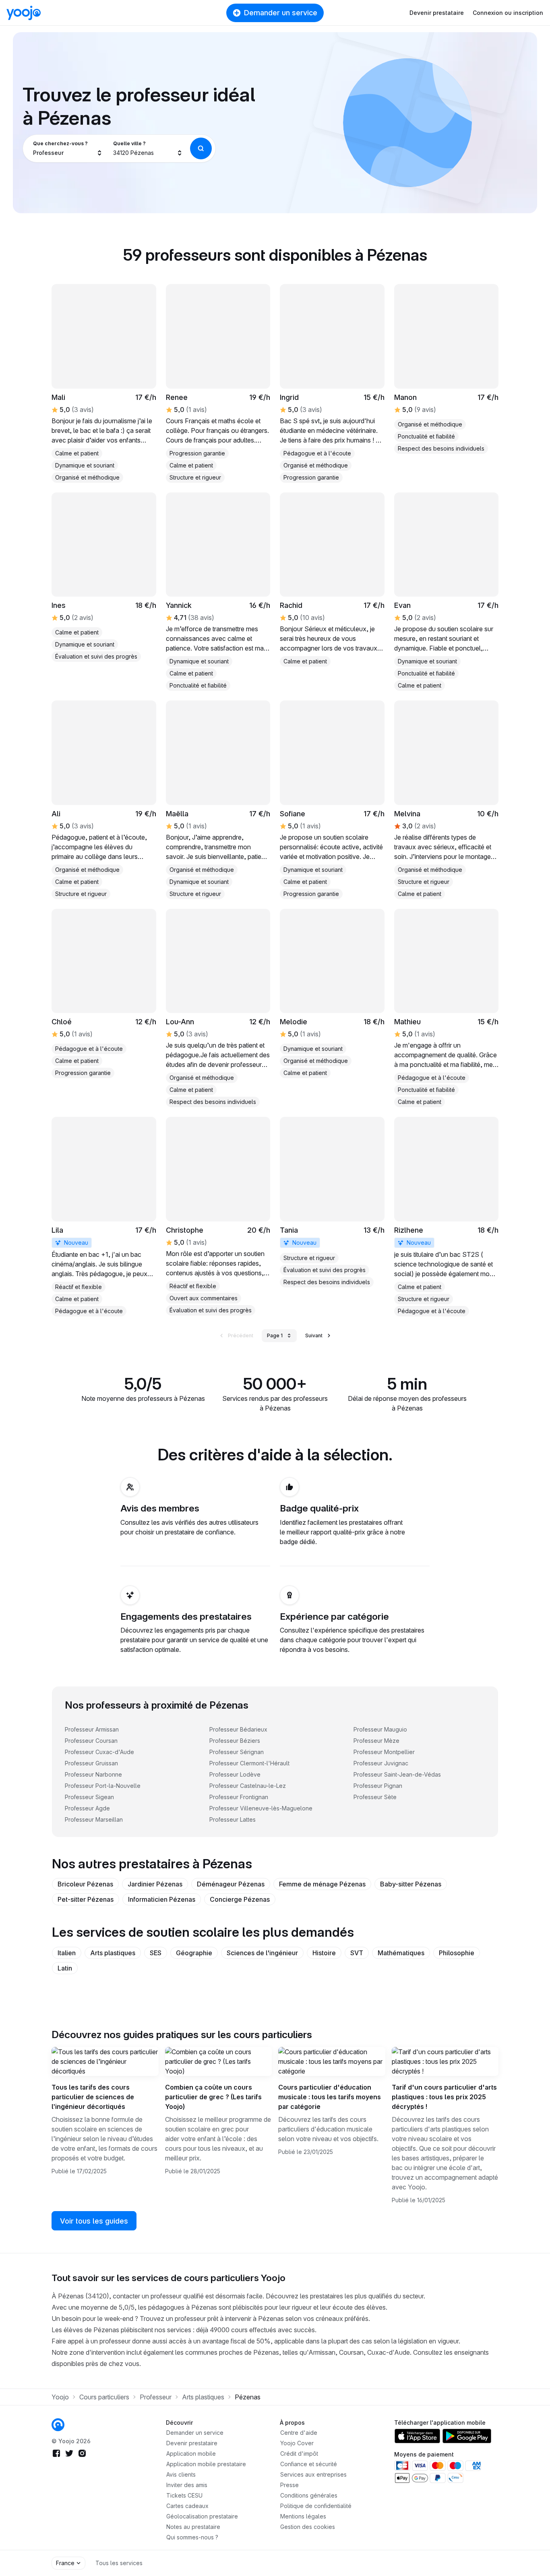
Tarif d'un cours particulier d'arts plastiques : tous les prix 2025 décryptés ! (444, 2097)
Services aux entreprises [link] (313, 2474)
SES (156, 1953)
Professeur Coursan (91, 1741)
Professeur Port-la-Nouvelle (103, 1786)
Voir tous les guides (94, 2221)
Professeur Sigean (89, 1797)
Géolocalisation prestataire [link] (202, 2516)
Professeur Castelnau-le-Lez (248, 1786)
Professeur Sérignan (237, 1752)
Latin (65, 1968)
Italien (67, 1953)
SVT (357, 1953)
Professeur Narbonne (93, 1774)
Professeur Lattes (233, 1819)
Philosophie (457, 1953)
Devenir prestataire (437, 13)
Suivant (314, 1335)
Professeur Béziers (235, 1741)
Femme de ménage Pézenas (322, 1884)
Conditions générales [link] (309, 2495)
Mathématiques (401, 1953)
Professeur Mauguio (380, 1729)
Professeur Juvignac (381, 1763)
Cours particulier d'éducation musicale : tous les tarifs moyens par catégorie (330, 2097)
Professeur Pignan (378, 1786)
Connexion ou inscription (508, 13)
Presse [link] (289, 2485)
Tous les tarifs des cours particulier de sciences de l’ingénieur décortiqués (93, 2097)
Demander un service (281, 13)
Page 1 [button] (275, 1335)
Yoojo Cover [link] (297, 2443)
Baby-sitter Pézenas (411, 1884)
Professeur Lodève (235, 1774)
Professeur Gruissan (91, 1763)
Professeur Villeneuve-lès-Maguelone (261, 1808)
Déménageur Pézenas (231, 1884)
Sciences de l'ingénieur (262, 1953)
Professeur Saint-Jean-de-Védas (397, 1774)
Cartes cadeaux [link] (187, 2506)
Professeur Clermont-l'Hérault (249, 1763)
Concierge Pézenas (240, 1899)
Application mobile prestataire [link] (206, 2464)
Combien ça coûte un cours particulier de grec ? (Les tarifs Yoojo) (213, 2097)
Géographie (194, 1953)
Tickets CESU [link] (184, 2495)
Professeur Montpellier (384, 1752)
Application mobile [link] (191, 2453)
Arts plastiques (113, 1953)
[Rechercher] (201, 148)
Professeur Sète (375, 1797)
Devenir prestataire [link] (192, 2443)
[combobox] (68, 148)
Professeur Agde (87, 1808)
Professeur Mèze (376, 1741)
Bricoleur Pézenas (85, 1884)
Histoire (324, 1953)
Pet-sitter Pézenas (86, 1899)
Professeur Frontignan (239, 1797)
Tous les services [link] (119, 2563)
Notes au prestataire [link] (193, 2527)
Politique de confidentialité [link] (316, 2506)
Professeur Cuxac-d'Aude (99, 1752)
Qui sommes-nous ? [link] (192, 2537)
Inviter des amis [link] (187, 2485)
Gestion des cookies (308, 2527)
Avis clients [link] (181, 2474)
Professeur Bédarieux (238, 1729)
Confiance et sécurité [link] (309, 2464)
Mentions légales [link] (303, 2516)
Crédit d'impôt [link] (299, 2453)
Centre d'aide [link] (299, 2433)
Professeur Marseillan (94, 1819)
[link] (218, 383)
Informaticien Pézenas (162, 1899)
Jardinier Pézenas (155, 1884)
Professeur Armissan (92, 1729)
